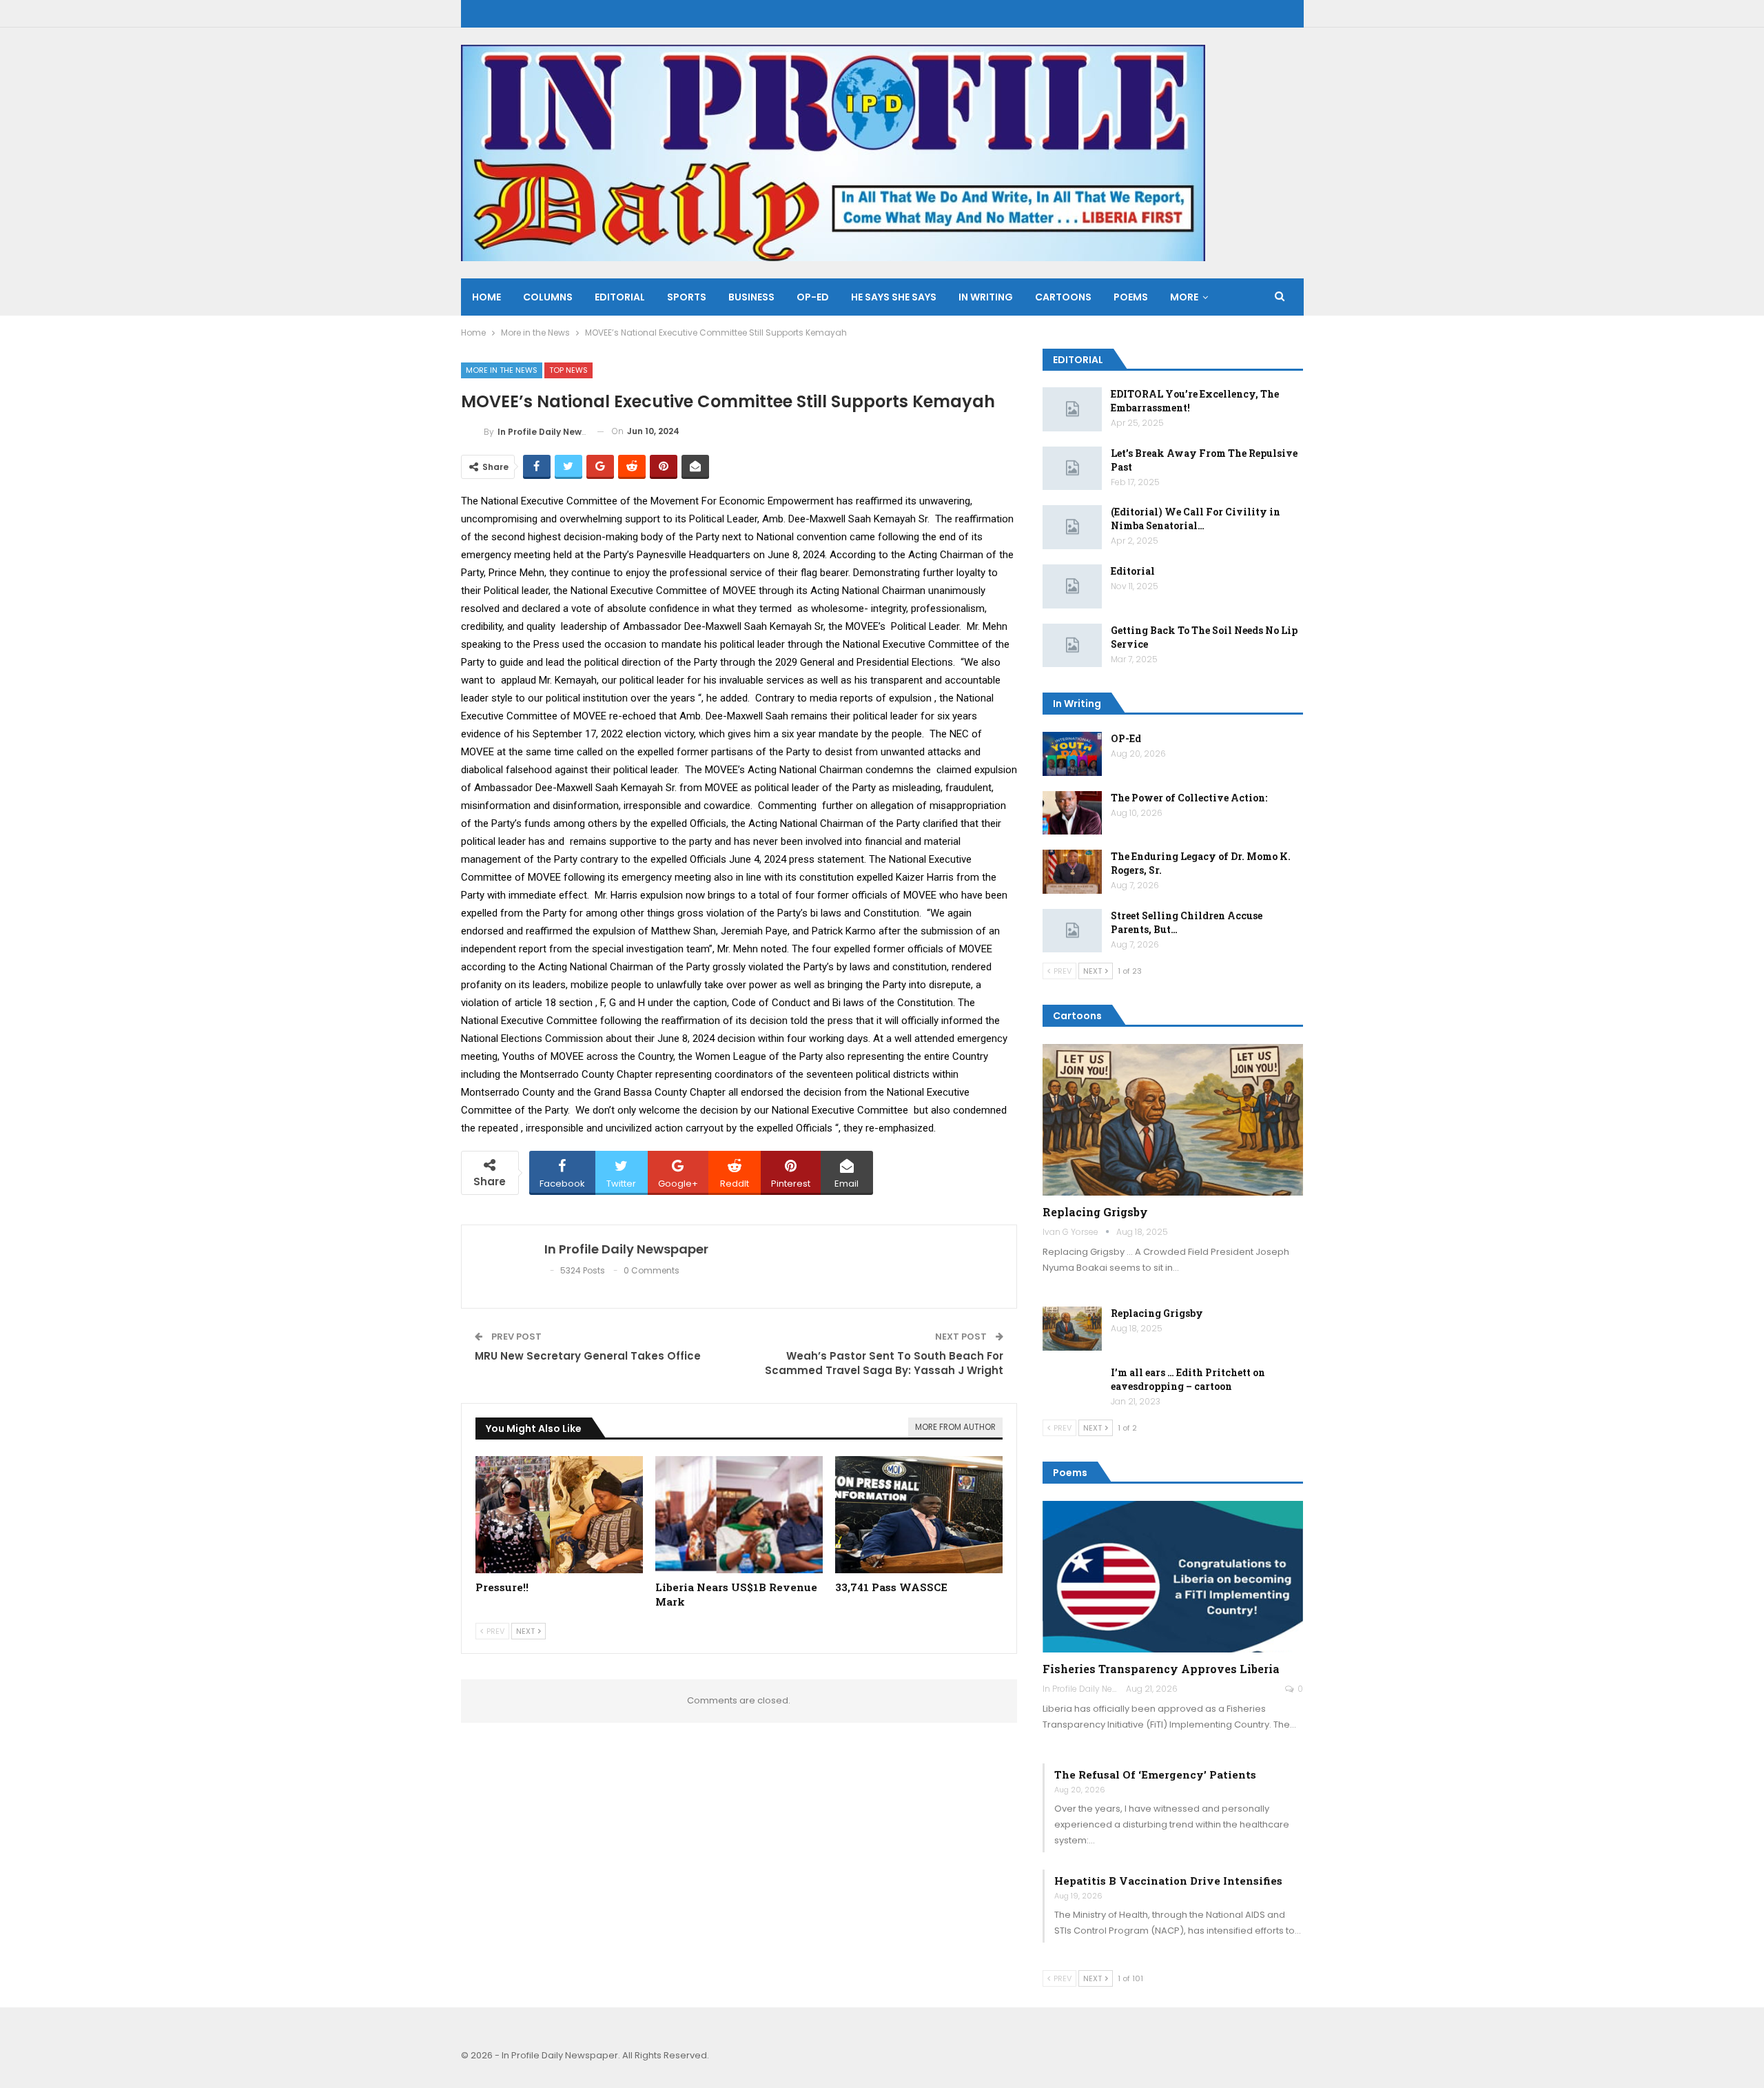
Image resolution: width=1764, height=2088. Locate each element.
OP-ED (813, 297)
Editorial (620, 297)
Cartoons (1063, 297)
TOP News (568, 370)
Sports (687, 297)
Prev (494, 1631)
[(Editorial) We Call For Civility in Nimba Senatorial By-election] (1072, 527)
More (1184, 297)
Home (486, 297)
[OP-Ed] (1072, 754)
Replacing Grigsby (1095, 1212)
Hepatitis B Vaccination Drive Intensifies (1168, 1881)
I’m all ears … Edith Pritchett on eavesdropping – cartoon (1188, 1379)
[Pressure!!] (559, 1515)
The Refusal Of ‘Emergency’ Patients (1155, 1774)
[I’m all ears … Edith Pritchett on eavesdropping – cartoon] (1072, 1388)
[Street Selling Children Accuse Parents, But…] (1072, 931)
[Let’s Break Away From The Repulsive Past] (1072, 469)
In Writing (986, 297)
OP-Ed (1126, 738)
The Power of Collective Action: (1189, 798)
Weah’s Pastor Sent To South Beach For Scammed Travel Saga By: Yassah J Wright (884, 1363)
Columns (548, 297)
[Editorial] (1072, 586)
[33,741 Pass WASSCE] (919, 1515)
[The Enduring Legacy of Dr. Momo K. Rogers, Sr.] (1072, 872)
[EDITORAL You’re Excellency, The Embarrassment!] (1072, 409)
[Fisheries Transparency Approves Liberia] (1173, 1577)
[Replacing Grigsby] (1173, 1120)
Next (526, 1631)
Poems (1131, 297)
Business (751, 297)
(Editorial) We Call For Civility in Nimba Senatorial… (1196, 519)
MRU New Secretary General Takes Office (588, 1356)
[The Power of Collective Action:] (1072, 813)
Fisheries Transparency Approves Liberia (1161, 1669)
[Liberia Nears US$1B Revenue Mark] (739, 1515)
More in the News (502, 370)
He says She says (894, 297)
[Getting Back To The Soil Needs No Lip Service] (1072, 646)
